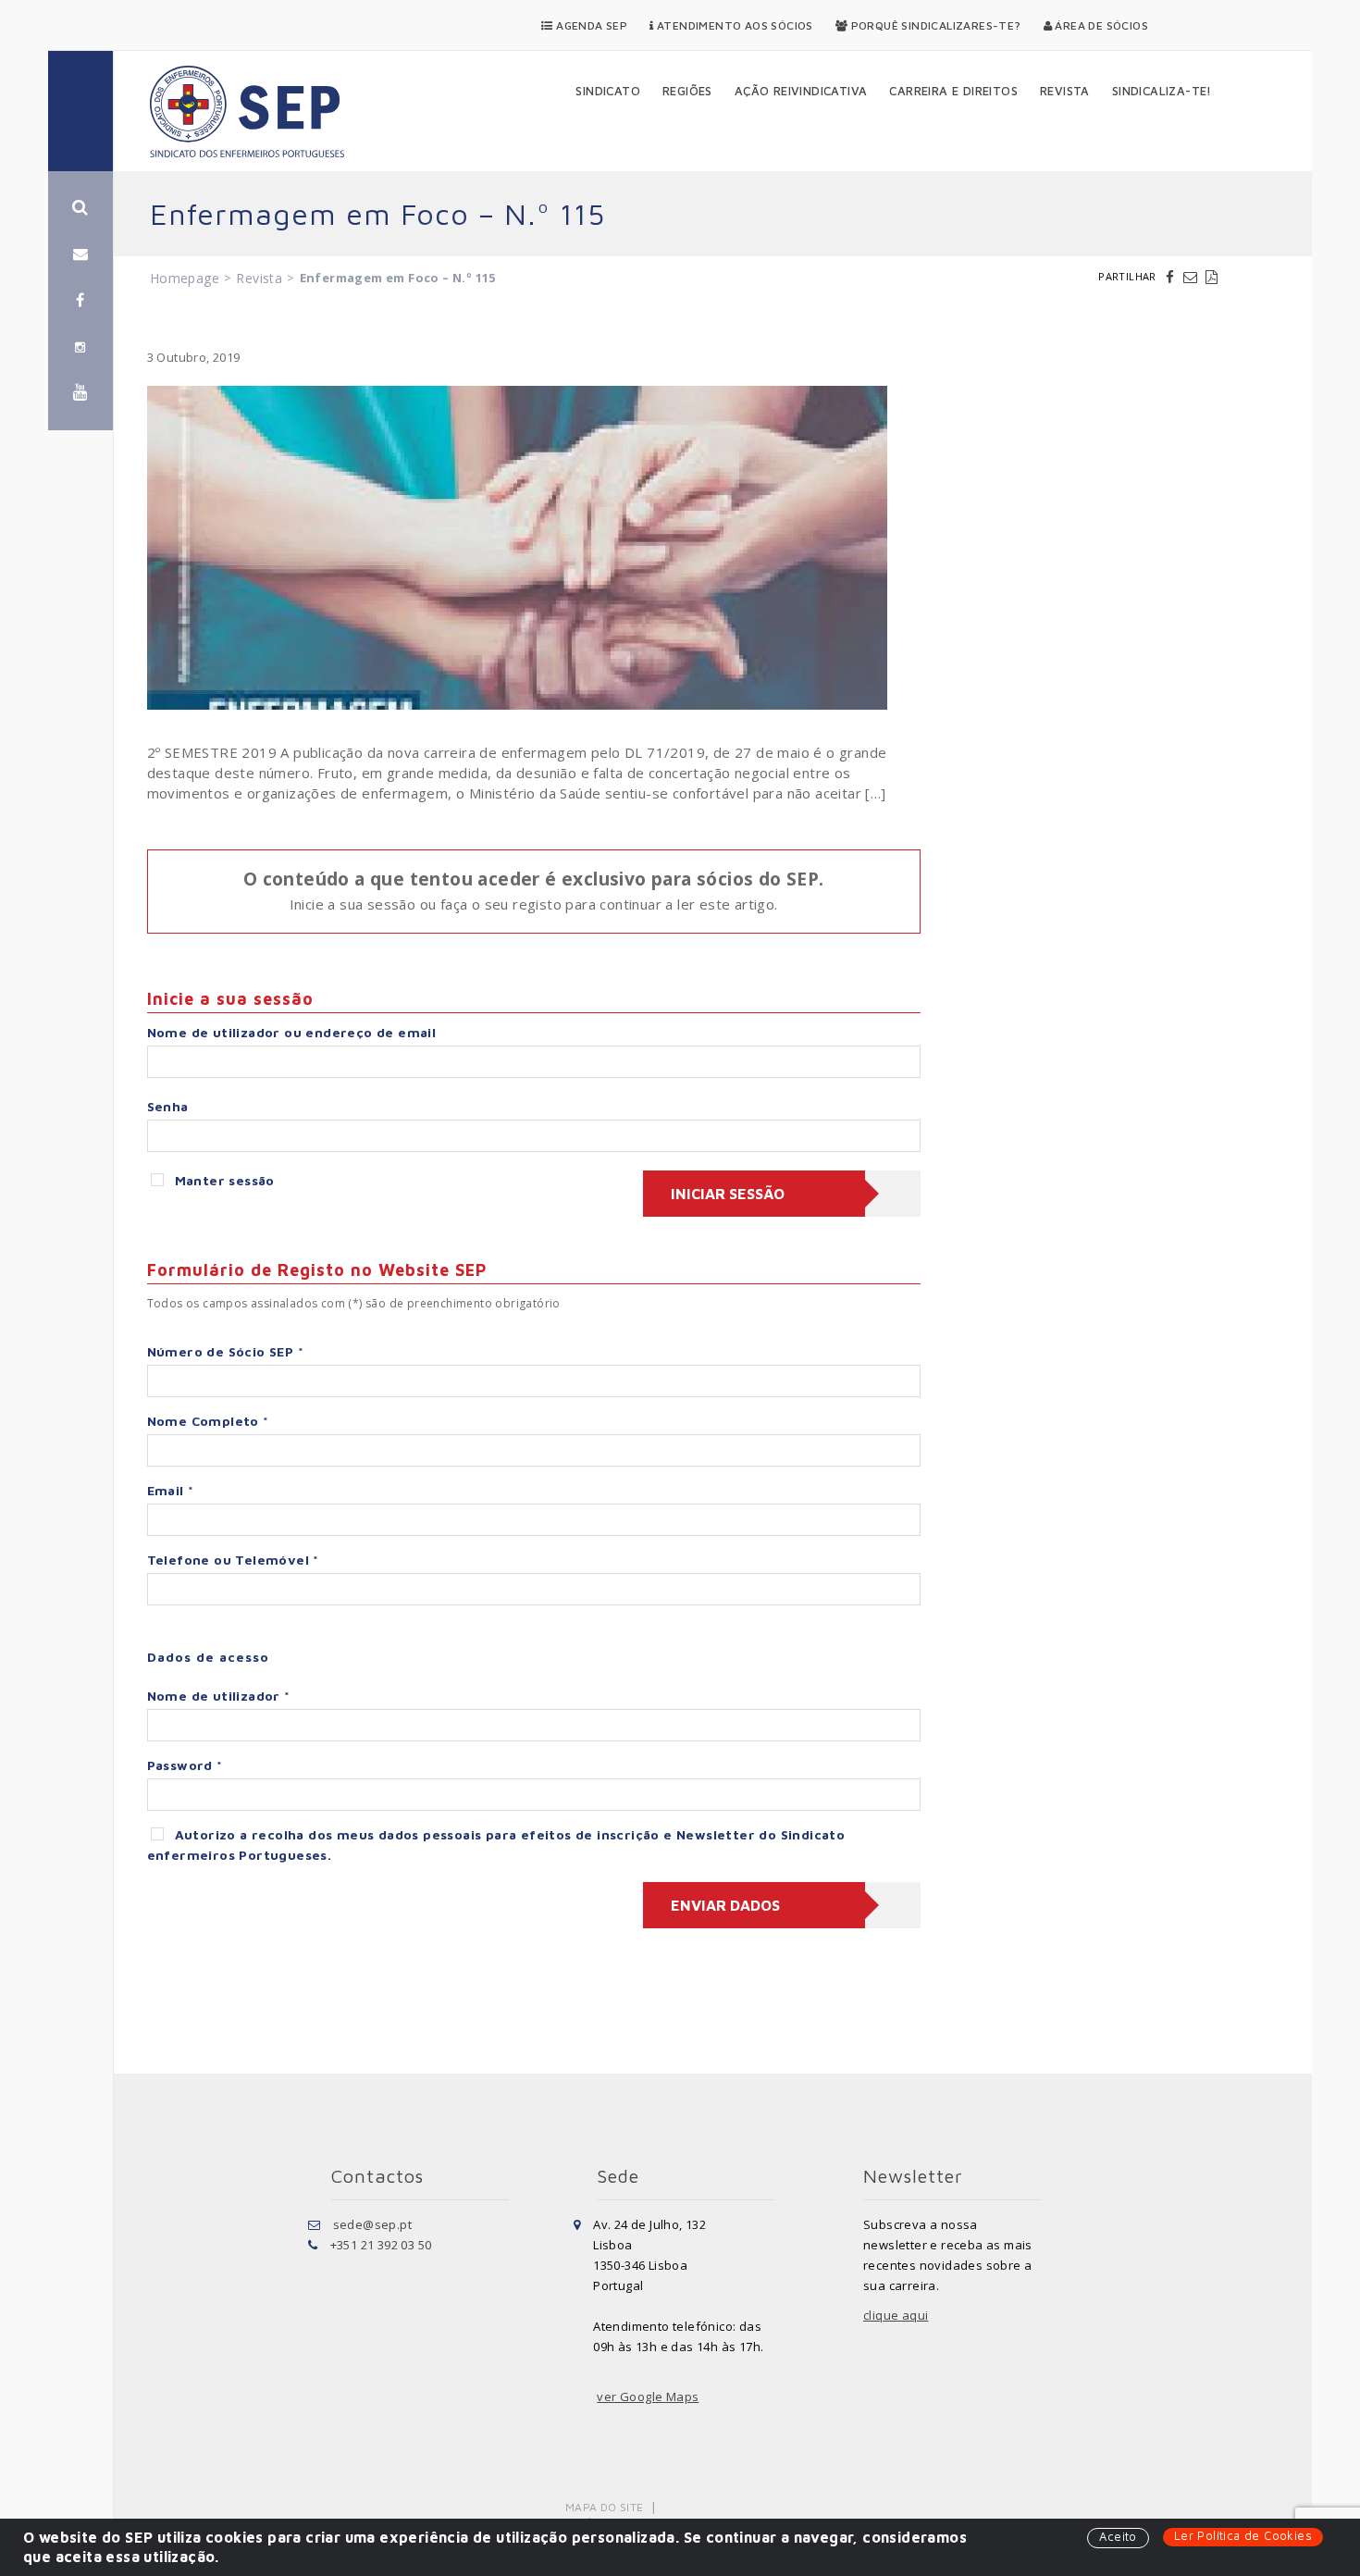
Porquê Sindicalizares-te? (934, 25)
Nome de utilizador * (219, 1696)
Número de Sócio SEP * (225, 1351)
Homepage (185, 278)
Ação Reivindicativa (801, 91)
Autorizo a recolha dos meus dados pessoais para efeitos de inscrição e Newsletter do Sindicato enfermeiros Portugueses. (496, 1845)
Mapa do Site (605, 2507)
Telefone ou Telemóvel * (233, 1560)
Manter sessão (225, 1180)
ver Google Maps (648, 2396)
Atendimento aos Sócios (734, 25)
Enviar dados (725, 1905)
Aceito (1118, 2536)
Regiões (687, 91)
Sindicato (608, 91)
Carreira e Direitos (953, 91)
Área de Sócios (1100, 25)
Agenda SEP (590, 25)
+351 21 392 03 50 (381, 2245)
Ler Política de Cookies (1243, 2535)
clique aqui (896, 2315)
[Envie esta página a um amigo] (1193, 277)
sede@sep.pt (372, 2224)
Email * (171, 1490)
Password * (185, 1765)
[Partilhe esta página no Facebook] (1172, 277)
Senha (168, 1106)
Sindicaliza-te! (1162, 91)
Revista (1065, 91)
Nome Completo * (208, 1421)
